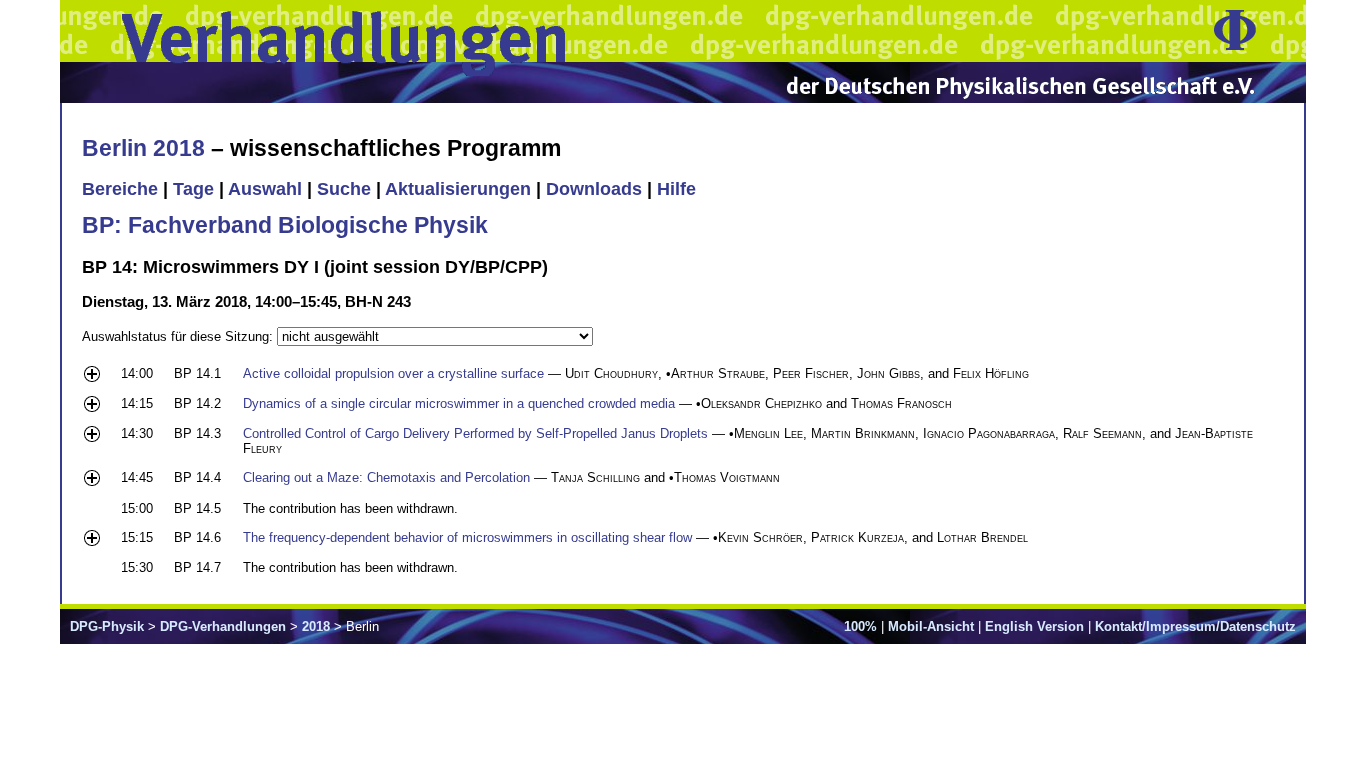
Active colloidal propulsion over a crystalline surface (393, 373)
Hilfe (676, 189)
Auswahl (265, 189)
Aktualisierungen (458, 189)
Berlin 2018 (143, 148)
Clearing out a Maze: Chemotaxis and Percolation (386, 477)
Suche (344, 189)
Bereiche (120, 189)
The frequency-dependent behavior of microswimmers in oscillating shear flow (467, 537)
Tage (193, 189)
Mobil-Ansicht (931, 626)
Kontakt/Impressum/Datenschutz (1195, 626)
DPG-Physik (107, 626)
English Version (1034, 626)
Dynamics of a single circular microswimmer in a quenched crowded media (459, 403)
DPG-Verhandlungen (223, 626)
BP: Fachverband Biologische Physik (285, 225)
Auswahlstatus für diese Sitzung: (179, 336)
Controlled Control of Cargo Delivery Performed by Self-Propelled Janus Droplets (475, 433)
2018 (316, 626)
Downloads (594, 189)
